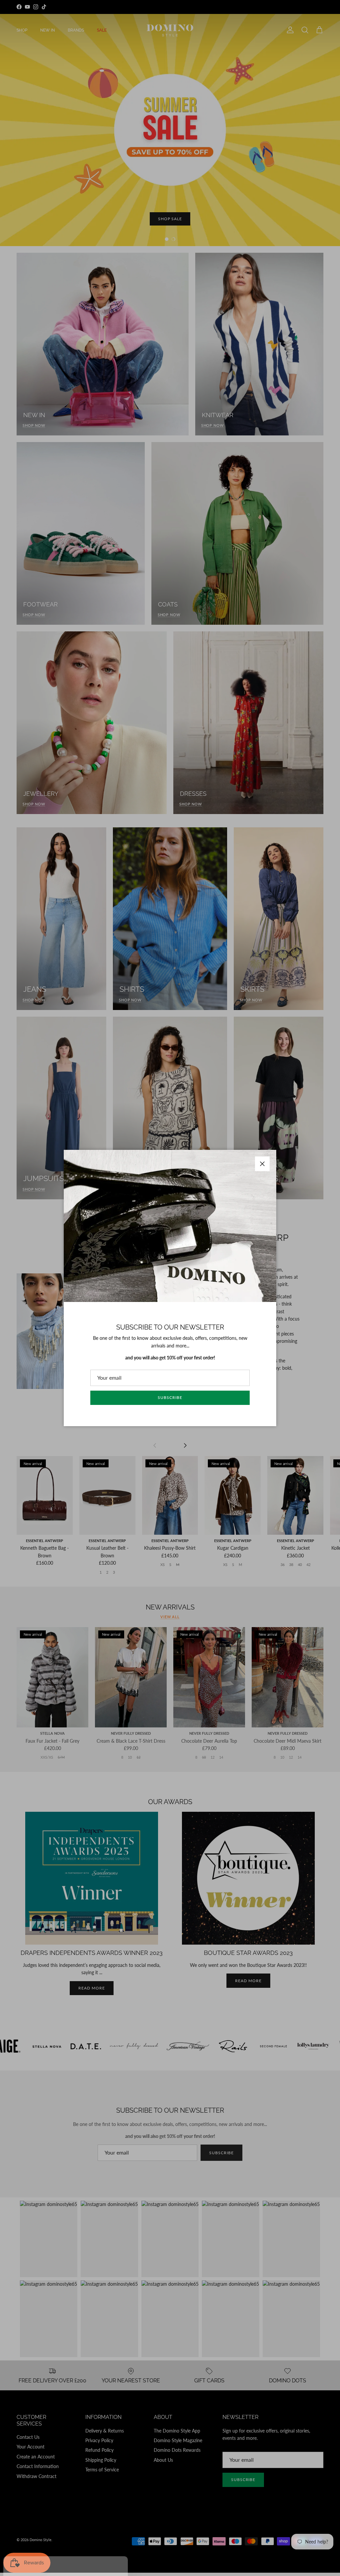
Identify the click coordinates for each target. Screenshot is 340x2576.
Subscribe (170, 1397)
